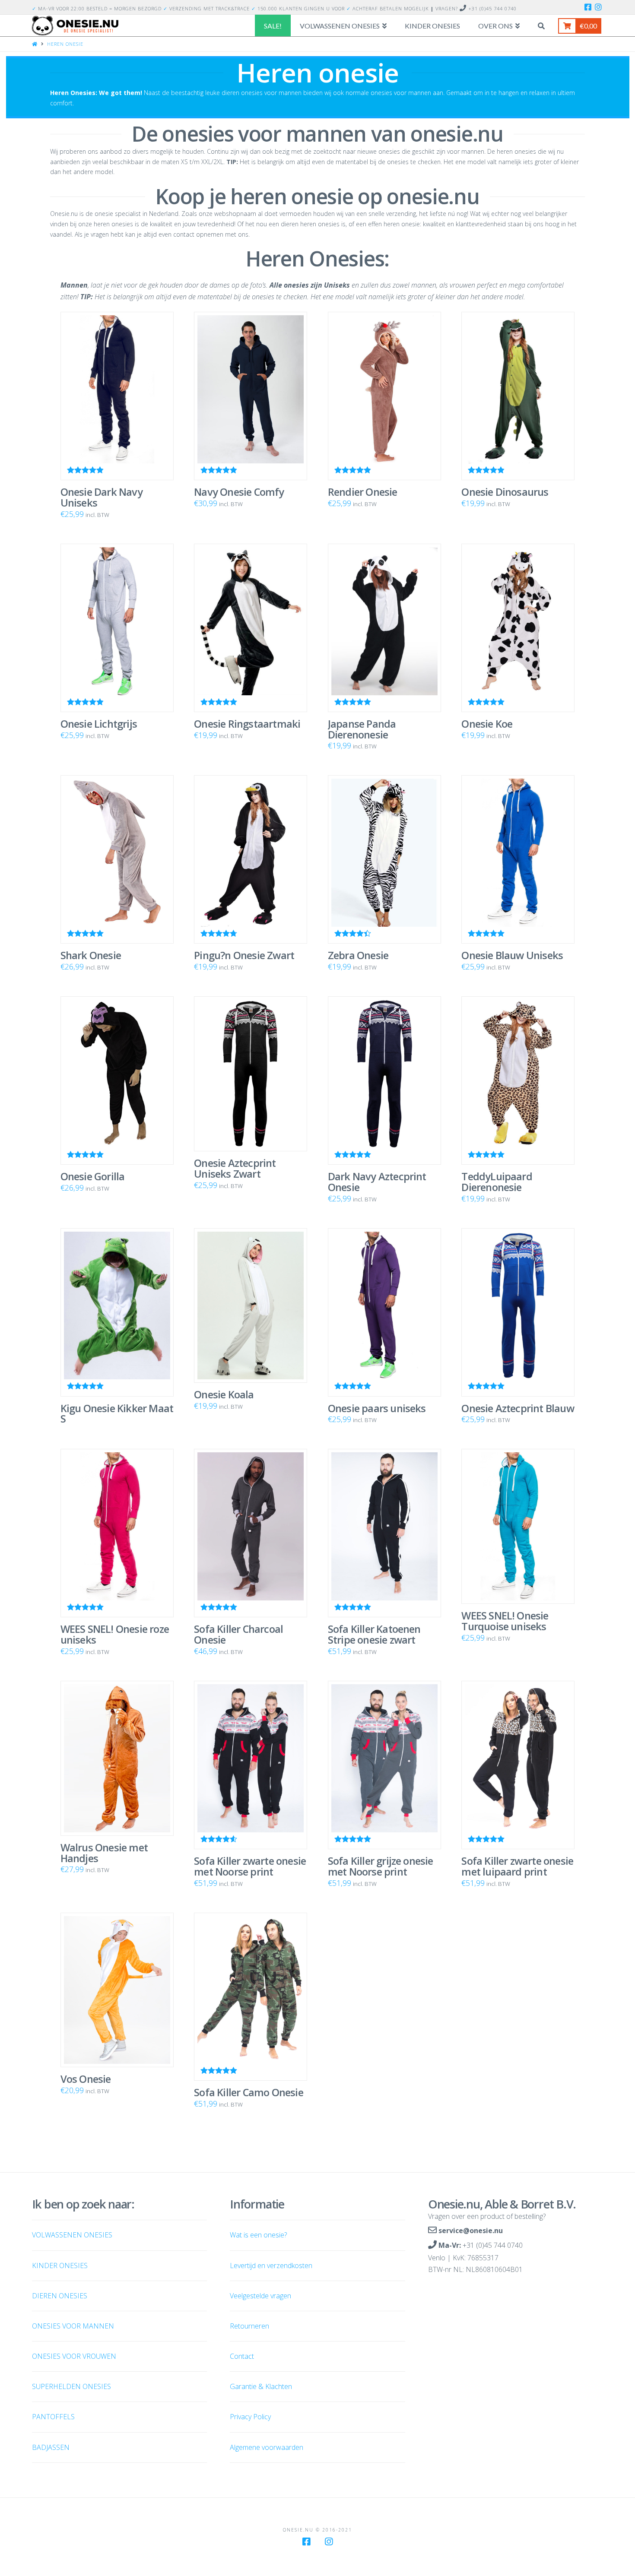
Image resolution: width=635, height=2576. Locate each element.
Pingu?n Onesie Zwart (244, 955)
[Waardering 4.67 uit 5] (251, 859)
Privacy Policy (250, 2417)
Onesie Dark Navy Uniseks (102, 497)
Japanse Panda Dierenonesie (362, 729)
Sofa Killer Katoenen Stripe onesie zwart (374, 1634)
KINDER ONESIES (60, 2265)
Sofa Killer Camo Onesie (248, 2092)
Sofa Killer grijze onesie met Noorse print (381, 1866)
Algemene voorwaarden (267, 2447)
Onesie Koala (224, 1394)
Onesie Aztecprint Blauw (518, 1408)
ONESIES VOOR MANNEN (73, 2326)
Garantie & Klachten (261, 2386)
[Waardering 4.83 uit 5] (117, 396)
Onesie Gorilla (93, 1176)
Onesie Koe (487, 724)
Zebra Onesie (358, 955)
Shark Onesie (91, 955)
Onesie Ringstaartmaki (247, 724)
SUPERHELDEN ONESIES (71, 2386)
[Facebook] (588, 7)
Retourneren (249, 2326)
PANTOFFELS (53, 2417)
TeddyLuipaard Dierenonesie (497, 1182)
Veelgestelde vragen (260, 2296)
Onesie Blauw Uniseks (512, 955)
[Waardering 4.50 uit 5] (251, 1765)
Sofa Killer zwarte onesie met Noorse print (250, 1866)
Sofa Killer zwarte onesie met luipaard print (517, 1866)
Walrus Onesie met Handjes (104, 1853)
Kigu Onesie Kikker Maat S (117, 1414)
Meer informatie (120, 1367)
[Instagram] (598, 7)
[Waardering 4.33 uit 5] (384, 859)
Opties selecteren (121, 450)
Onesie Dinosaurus (505, 492)
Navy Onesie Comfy (239, 492)
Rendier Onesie (363, 492)
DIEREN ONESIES (60, 2296)
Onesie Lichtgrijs (99, 724)
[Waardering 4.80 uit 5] (251, 396)
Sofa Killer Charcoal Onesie (238, 1634)
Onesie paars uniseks (377, 1408)
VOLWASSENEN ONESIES (72, 2235)
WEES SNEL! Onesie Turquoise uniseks (505, 1621)
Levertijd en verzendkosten (271, 2265)
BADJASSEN (51, 2447)
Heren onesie (65, 44)
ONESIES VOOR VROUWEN (74, 2356)
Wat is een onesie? (258, 2235)
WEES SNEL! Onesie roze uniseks (115, 1634)
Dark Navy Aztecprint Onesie (377, 1182)
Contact (242, 2356)
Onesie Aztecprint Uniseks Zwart (235, 1168)
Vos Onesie (86, 2079)
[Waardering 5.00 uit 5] (251, 628)
